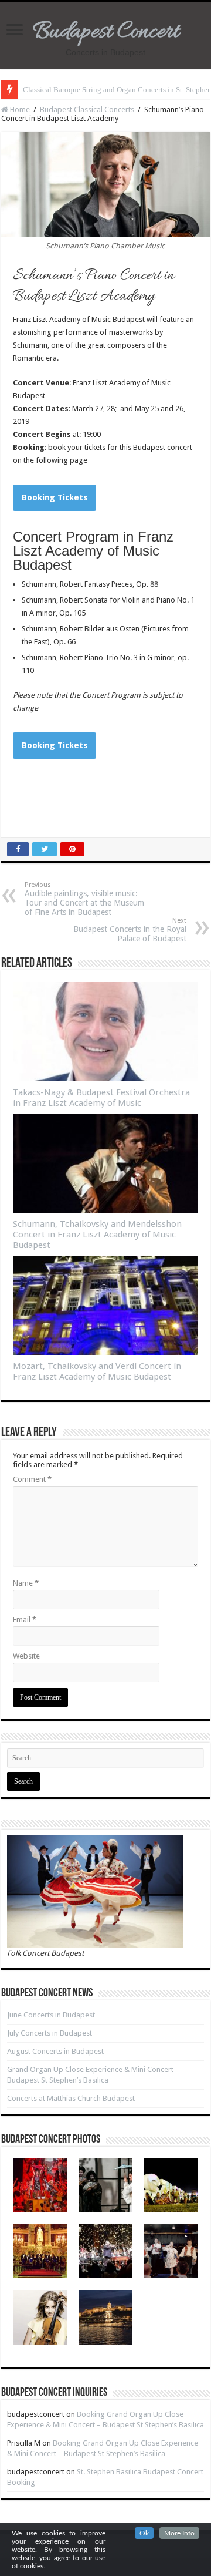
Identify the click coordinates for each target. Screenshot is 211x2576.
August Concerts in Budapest (55, 2051)
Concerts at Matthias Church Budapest (71, 2098)
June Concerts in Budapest (51, 2015)
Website (26, 1656)
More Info (179, 2533)
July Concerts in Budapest (50, 2033)
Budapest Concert (106, 32)
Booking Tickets (55, 497)
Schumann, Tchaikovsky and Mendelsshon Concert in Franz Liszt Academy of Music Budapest (97, 1235)
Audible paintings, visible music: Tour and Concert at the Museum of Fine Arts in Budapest (84, 899)
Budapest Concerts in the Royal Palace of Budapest (130, 930)
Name (26, 1583)
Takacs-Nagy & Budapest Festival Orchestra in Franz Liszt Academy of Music (101, 1098)
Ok (144, 2533)
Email (25, 1620)
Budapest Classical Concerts (87, 110)
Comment (32, 1479)
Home (19, 110)
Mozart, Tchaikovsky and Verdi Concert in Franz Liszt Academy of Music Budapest (97, 1371)
